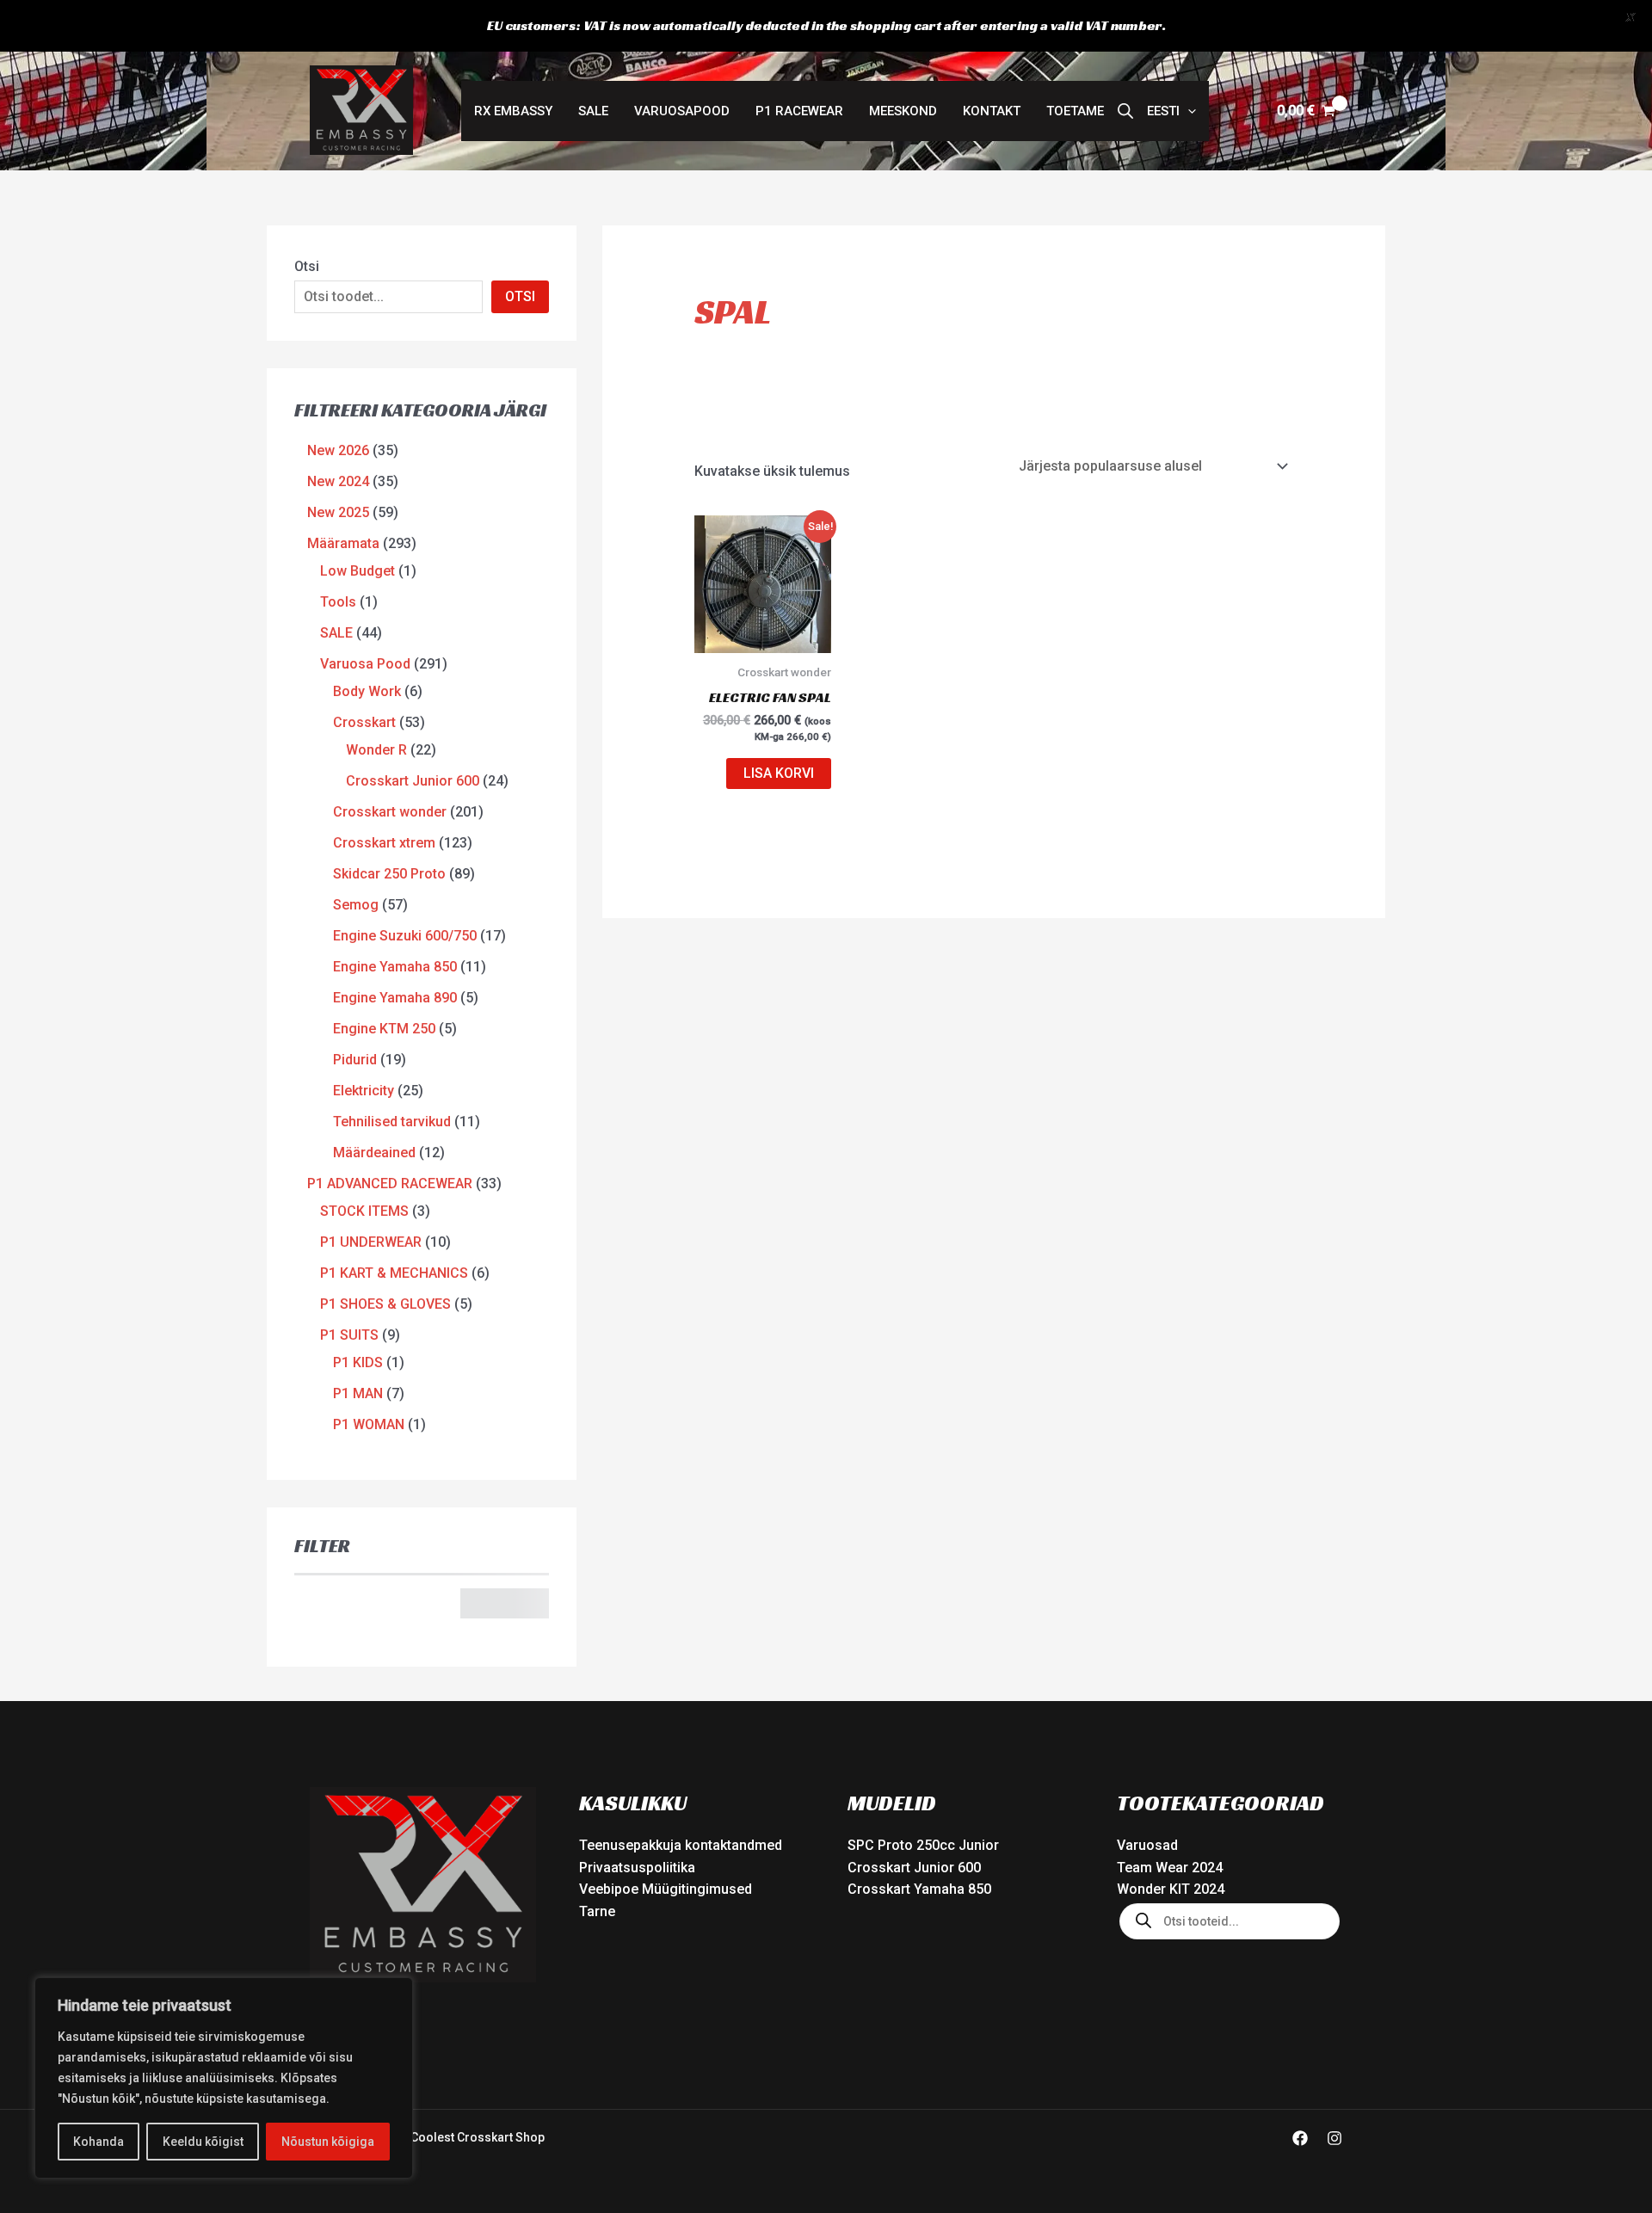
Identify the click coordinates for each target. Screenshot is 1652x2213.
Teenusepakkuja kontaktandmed (681, 1845)
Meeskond (903, 111)
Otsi (307, 266)
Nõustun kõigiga (328, 2142)
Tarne (597, 1911)
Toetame (1075, 111)
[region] (224, 2078)
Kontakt (992, 111)
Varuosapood (682, 111)
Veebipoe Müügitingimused (666, 1889)
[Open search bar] (1125, 111)
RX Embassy (513, 111)
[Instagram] (1335, 2138)
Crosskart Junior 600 (914, 1868)
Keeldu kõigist (203, 2142)
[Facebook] (1300, 2138)
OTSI (520, 296)
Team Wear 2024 (1170, 1868)
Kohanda (99, 2142)
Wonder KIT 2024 (1171, 1889)
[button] (1171, 111)
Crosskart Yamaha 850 (919, 1889)
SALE (593, 111)
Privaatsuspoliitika (637, 1868)
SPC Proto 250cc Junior (923, 1845)
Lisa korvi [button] (779, 773)
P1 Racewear (799, 111)
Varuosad (1147, 1845)
